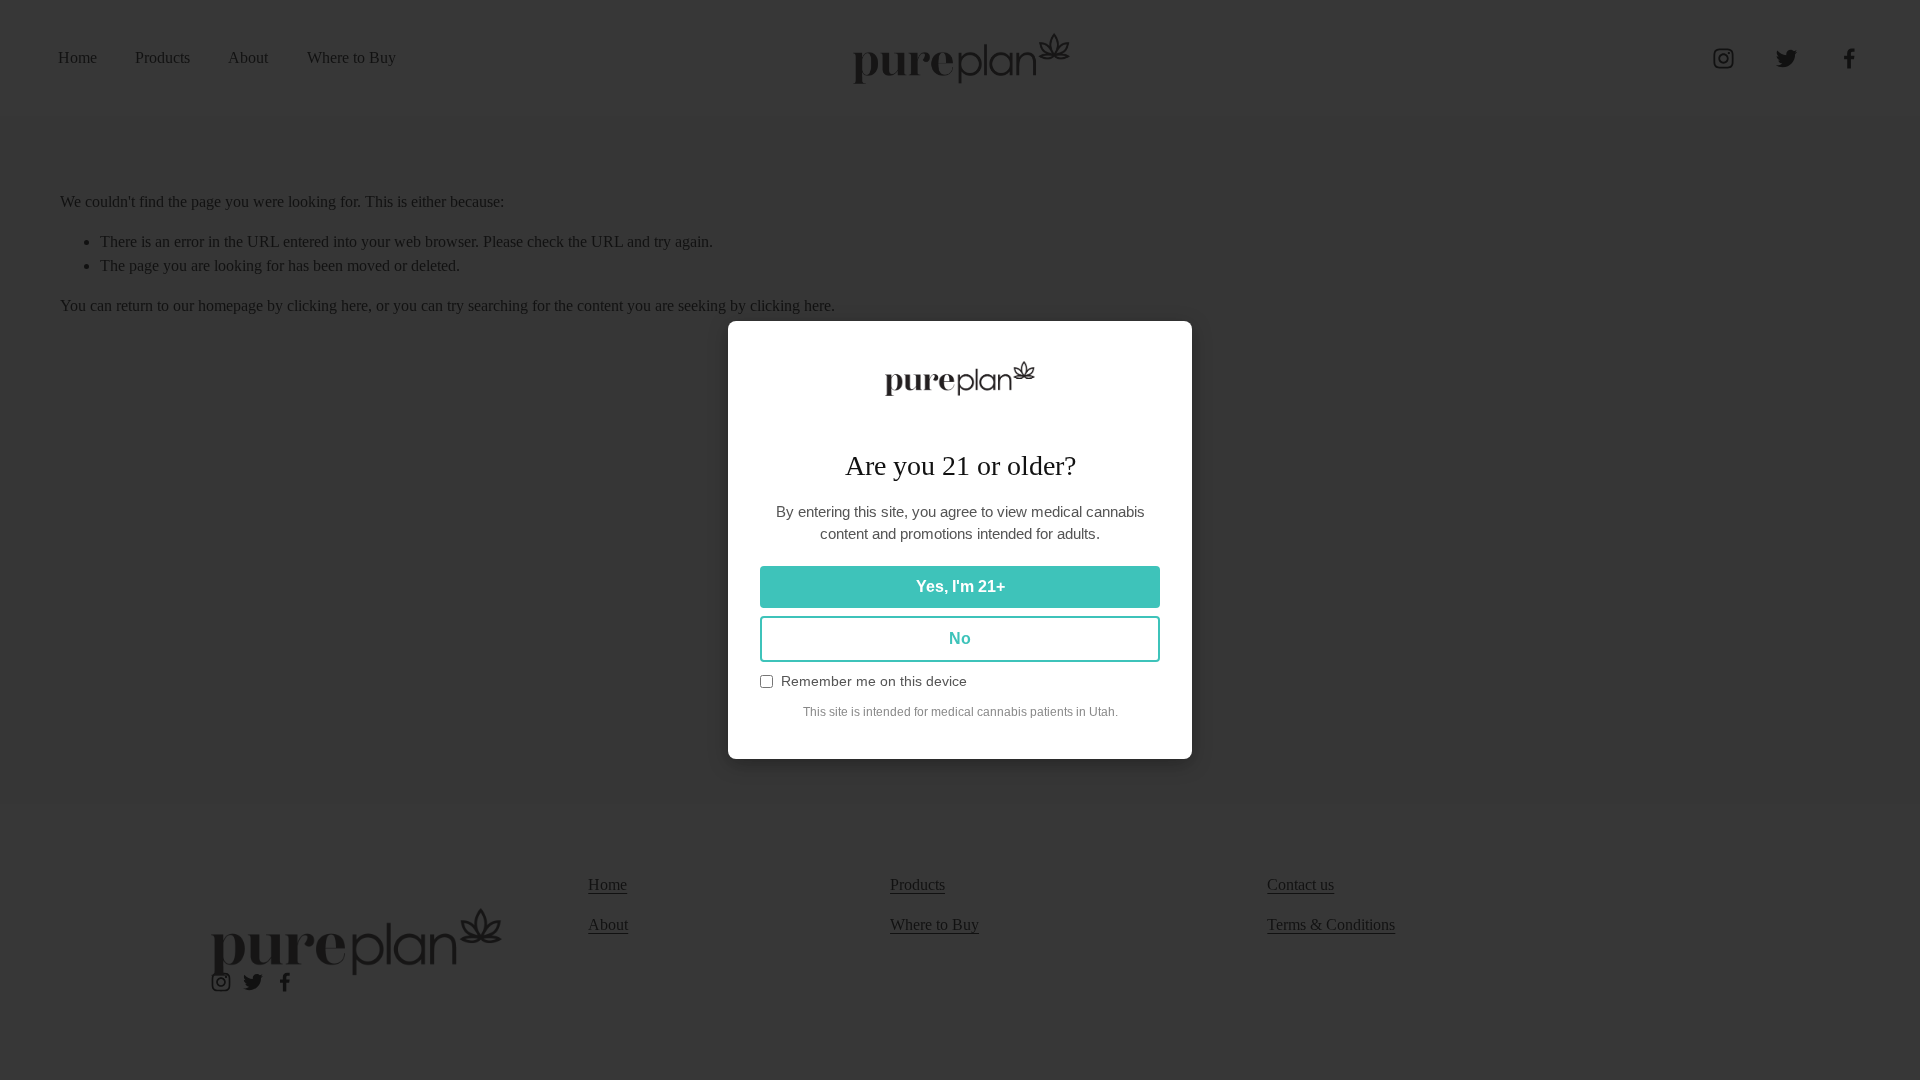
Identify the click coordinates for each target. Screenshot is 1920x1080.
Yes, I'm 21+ (960, 586)
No (960, 638)
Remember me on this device (874, 681)
